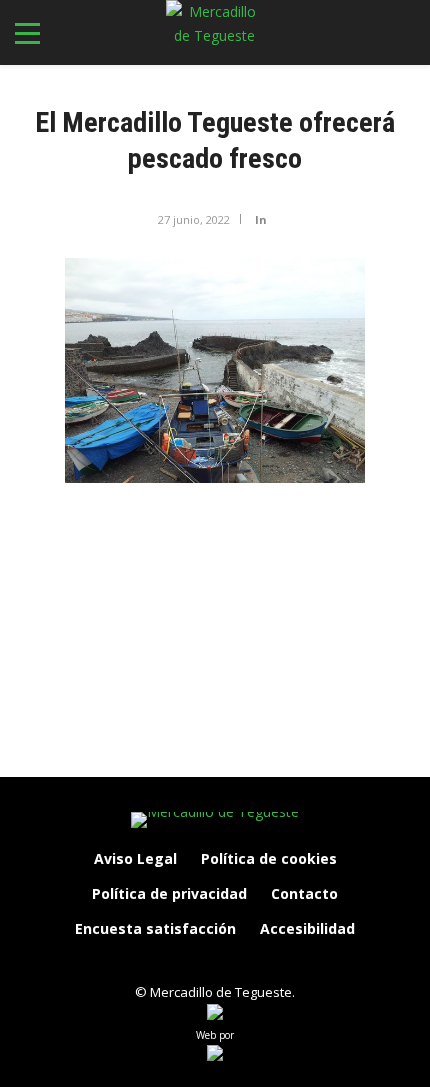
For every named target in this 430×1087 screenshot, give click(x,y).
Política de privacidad (169, 893)
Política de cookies (269, 858)
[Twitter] (236, 963)
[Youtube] (278, 963)
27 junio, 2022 (194, 219)
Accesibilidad (307, 928)
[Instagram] (194, 963)
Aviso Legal (135, 858)
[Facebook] (152, 963)
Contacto (304, 893)
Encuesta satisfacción (155, 928)
